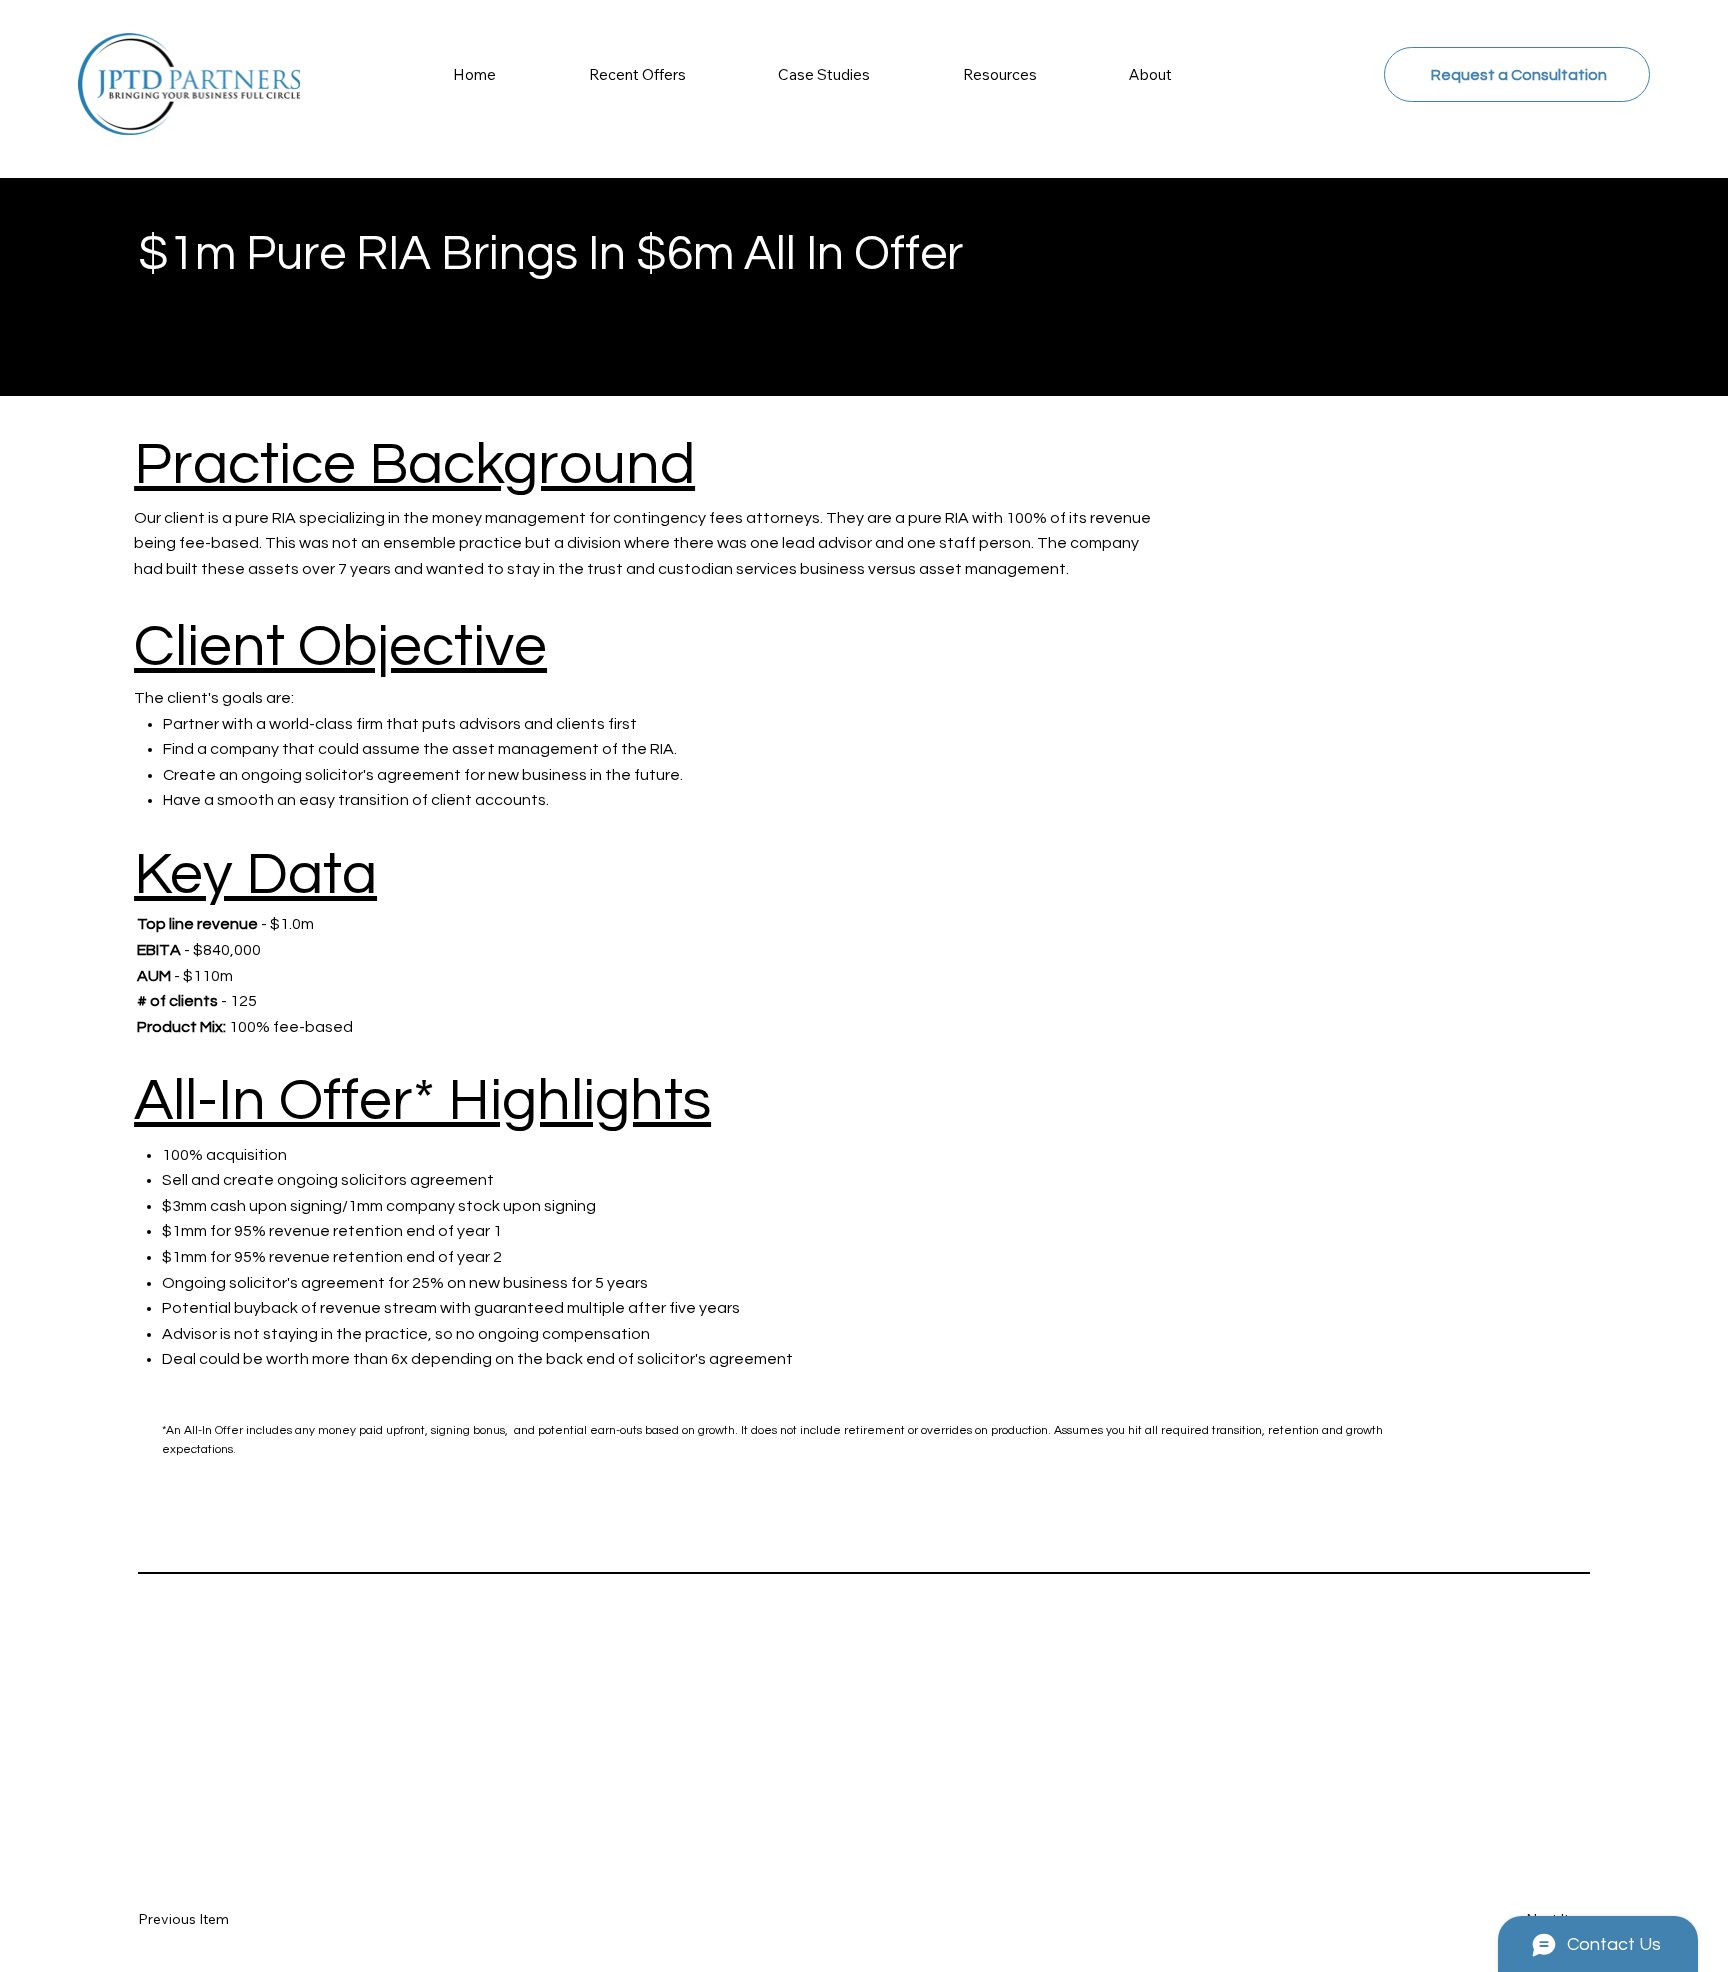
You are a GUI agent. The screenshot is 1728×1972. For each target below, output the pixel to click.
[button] (1000, 74)
